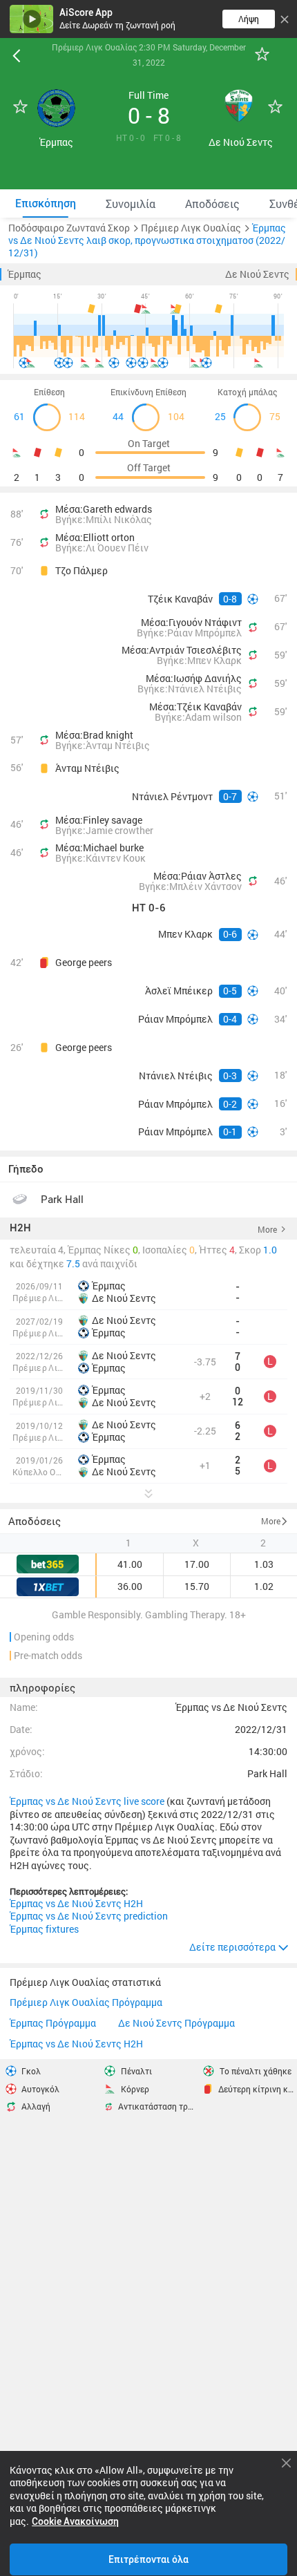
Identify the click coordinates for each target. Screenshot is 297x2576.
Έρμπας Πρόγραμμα (53, 2024)
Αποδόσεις (35, 1521)
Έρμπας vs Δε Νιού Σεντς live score (87, 1801)
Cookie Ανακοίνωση (75, 2521)
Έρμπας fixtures (44, 1929)
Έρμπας (25, 274)
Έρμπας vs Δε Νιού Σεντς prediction (89, 1916)
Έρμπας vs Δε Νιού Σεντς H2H (76, 1904)
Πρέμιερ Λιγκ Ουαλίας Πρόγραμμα (86, 2003)
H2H (20, 1229)
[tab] (45, 203)
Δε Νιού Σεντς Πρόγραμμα (176, 2024)
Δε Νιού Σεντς (257, 274)
